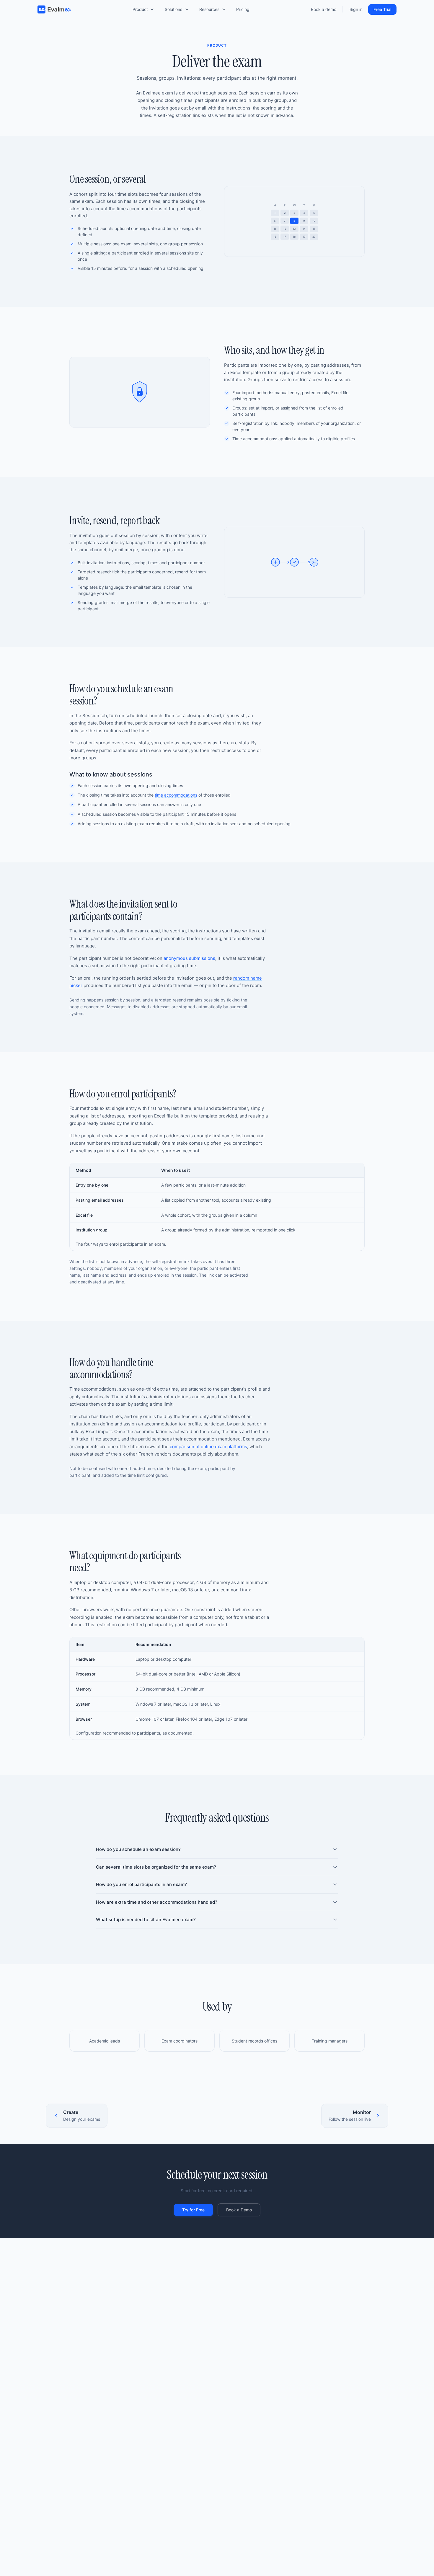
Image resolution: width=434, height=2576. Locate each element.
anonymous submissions (189, 958)
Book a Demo (239, 2210)
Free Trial (382, 9)
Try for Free (193, 2210)
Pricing (243, 10)
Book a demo (324, 10)
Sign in (356, 10)
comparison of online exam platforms (208, 1447)
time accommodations (176, 795)
